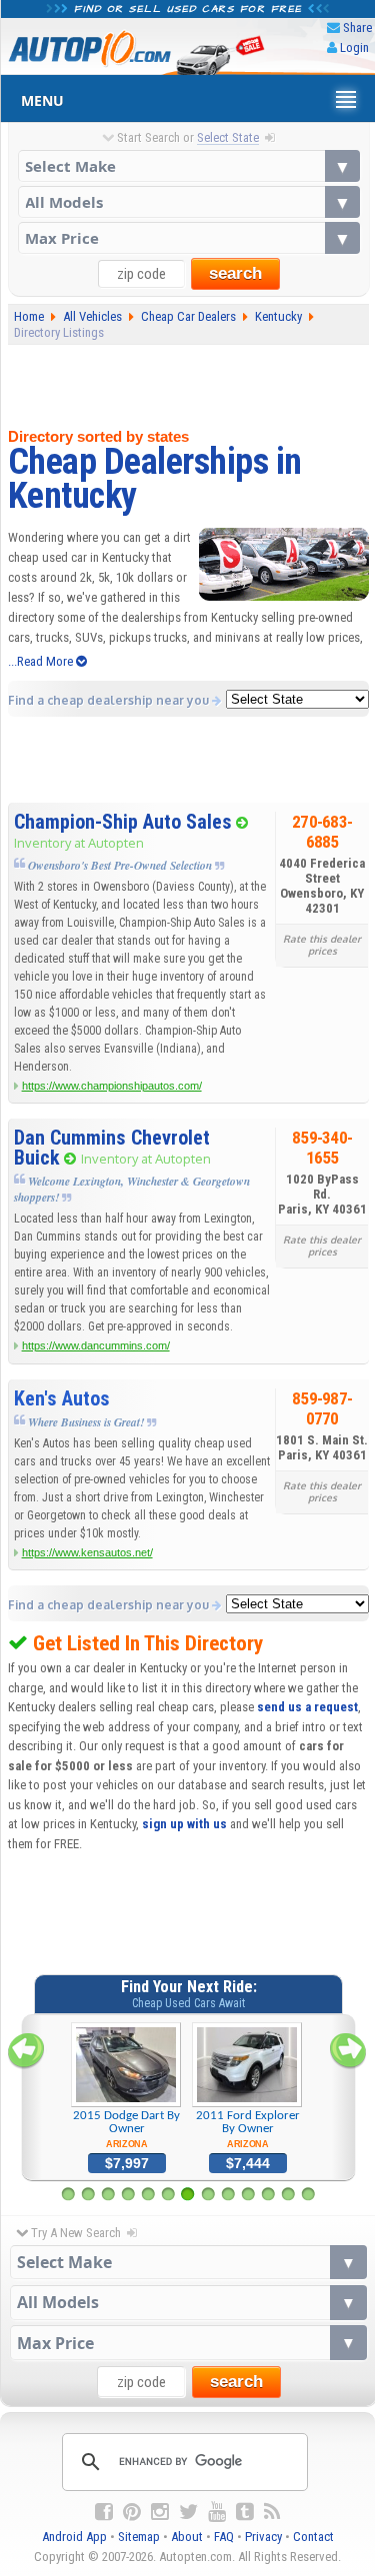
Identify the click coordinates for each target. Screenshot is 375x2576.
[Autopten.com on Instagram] (160, 2512)
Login (354, 47)
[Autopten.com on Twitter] (188, 2512)
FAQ (224, 2537)
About (187, 2537)
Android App (74, 2537)
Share (357, 27)
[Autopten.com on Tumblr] (245, 2512)
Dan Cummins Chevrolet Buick (112, 1148)
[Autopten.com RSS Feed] (272, 2512)
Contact (313, 2537)
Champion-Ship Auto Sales (123, 822)
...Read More (42, 661)
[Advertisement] (189, 382)
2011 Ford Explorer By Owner (248, 2129)
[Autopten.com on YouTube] (217, 2512)
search (235, 273)
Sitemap (139, 2537)
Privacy (263, 2537)
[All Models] (189, 202)
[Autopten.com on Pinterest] (132, 2512)
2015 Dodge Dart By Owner (126, 2129)
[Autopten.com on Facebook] (104, 2512)
